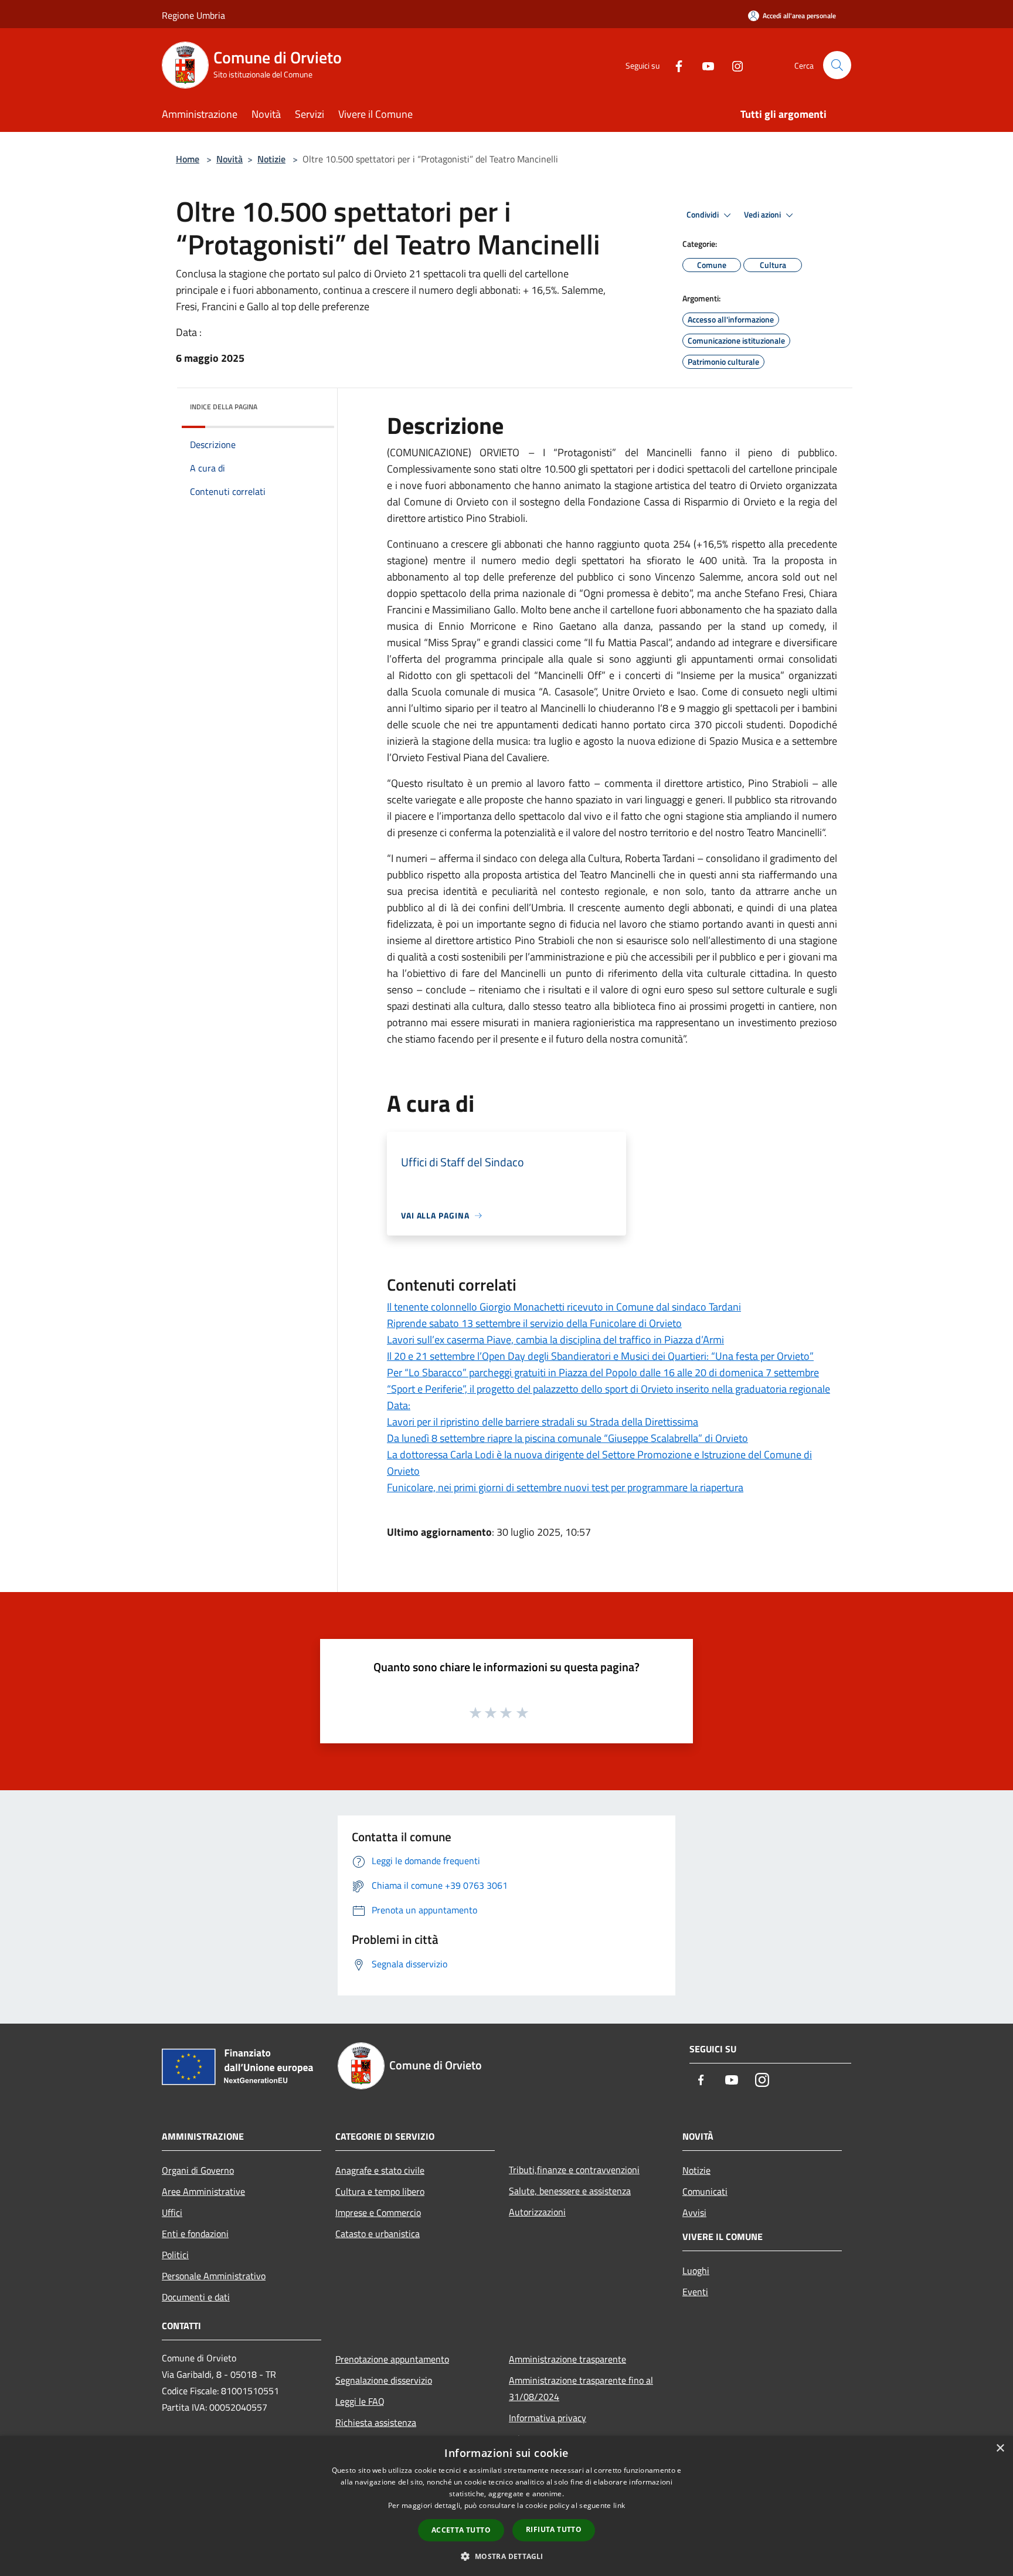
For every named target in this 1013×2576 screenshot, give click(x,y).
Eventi (695, 2292)
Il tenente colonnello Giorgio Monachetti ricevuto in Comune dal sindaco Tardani (564, 1307)
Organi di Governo (198, 2170)
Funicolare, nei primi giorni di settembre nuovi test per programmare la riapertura (565, 1487)
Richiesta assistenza (376, 2422)
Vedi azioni (763, 215)
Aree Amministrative (203, 2191)
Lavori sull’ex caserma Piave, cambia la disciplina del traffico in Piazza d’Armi (555, 1340)
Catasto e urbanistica (378, 2234)
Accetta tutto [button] (461, 2530)
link (619, 2505)
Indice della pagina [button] (224, 407)
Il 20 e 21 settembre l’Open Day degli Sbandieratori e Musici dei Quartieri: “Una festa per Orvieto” (600, 1356)
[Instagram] (733, 65)
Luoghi (696, 2270)
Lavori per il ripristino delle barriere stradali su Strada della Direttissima (543, 1422)
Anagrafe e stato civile (380, 2170)
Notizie (271, 159)
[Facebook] (674, 65)
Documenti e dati (196, 2297)
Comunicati (705, 2191)
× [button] (1000, 2448)
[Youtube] (703, 65)
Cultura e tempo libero (380, 2191)
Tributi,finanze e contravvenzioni (574, 2170)
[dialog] (506, 2506)
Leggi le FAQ (360, 2401)
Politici (175, 2255)
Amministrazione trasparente (567, 2359)
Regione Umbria (193, 15)
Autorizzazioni (537, 2212)
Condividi (703, 215)
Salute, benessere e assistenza (570, 2191)
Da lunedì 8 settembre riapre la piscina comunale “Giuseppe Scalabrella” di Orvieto (567, 1438)
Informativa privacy (548, 2418)
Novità (230, 159)
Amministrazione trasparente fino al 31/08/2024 (581, 2388)
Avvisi (694, 2212)
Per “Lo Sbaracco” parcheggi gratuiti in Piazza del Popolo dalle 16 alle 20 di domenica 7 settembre (603, 1372)
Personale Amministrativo (214, 2276)
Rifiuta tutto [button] (554, 2529)
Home (188, 159)
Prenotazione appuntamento (392, 2359)
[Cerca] (837, 65)
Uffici (172, 2212)
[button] (506, 2556)
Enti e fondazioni (195, 2234)
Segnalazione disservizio (384, 2380)
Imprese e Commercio (378, 2212)
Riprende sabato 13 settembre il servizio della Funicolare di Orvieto (534, 1323)
